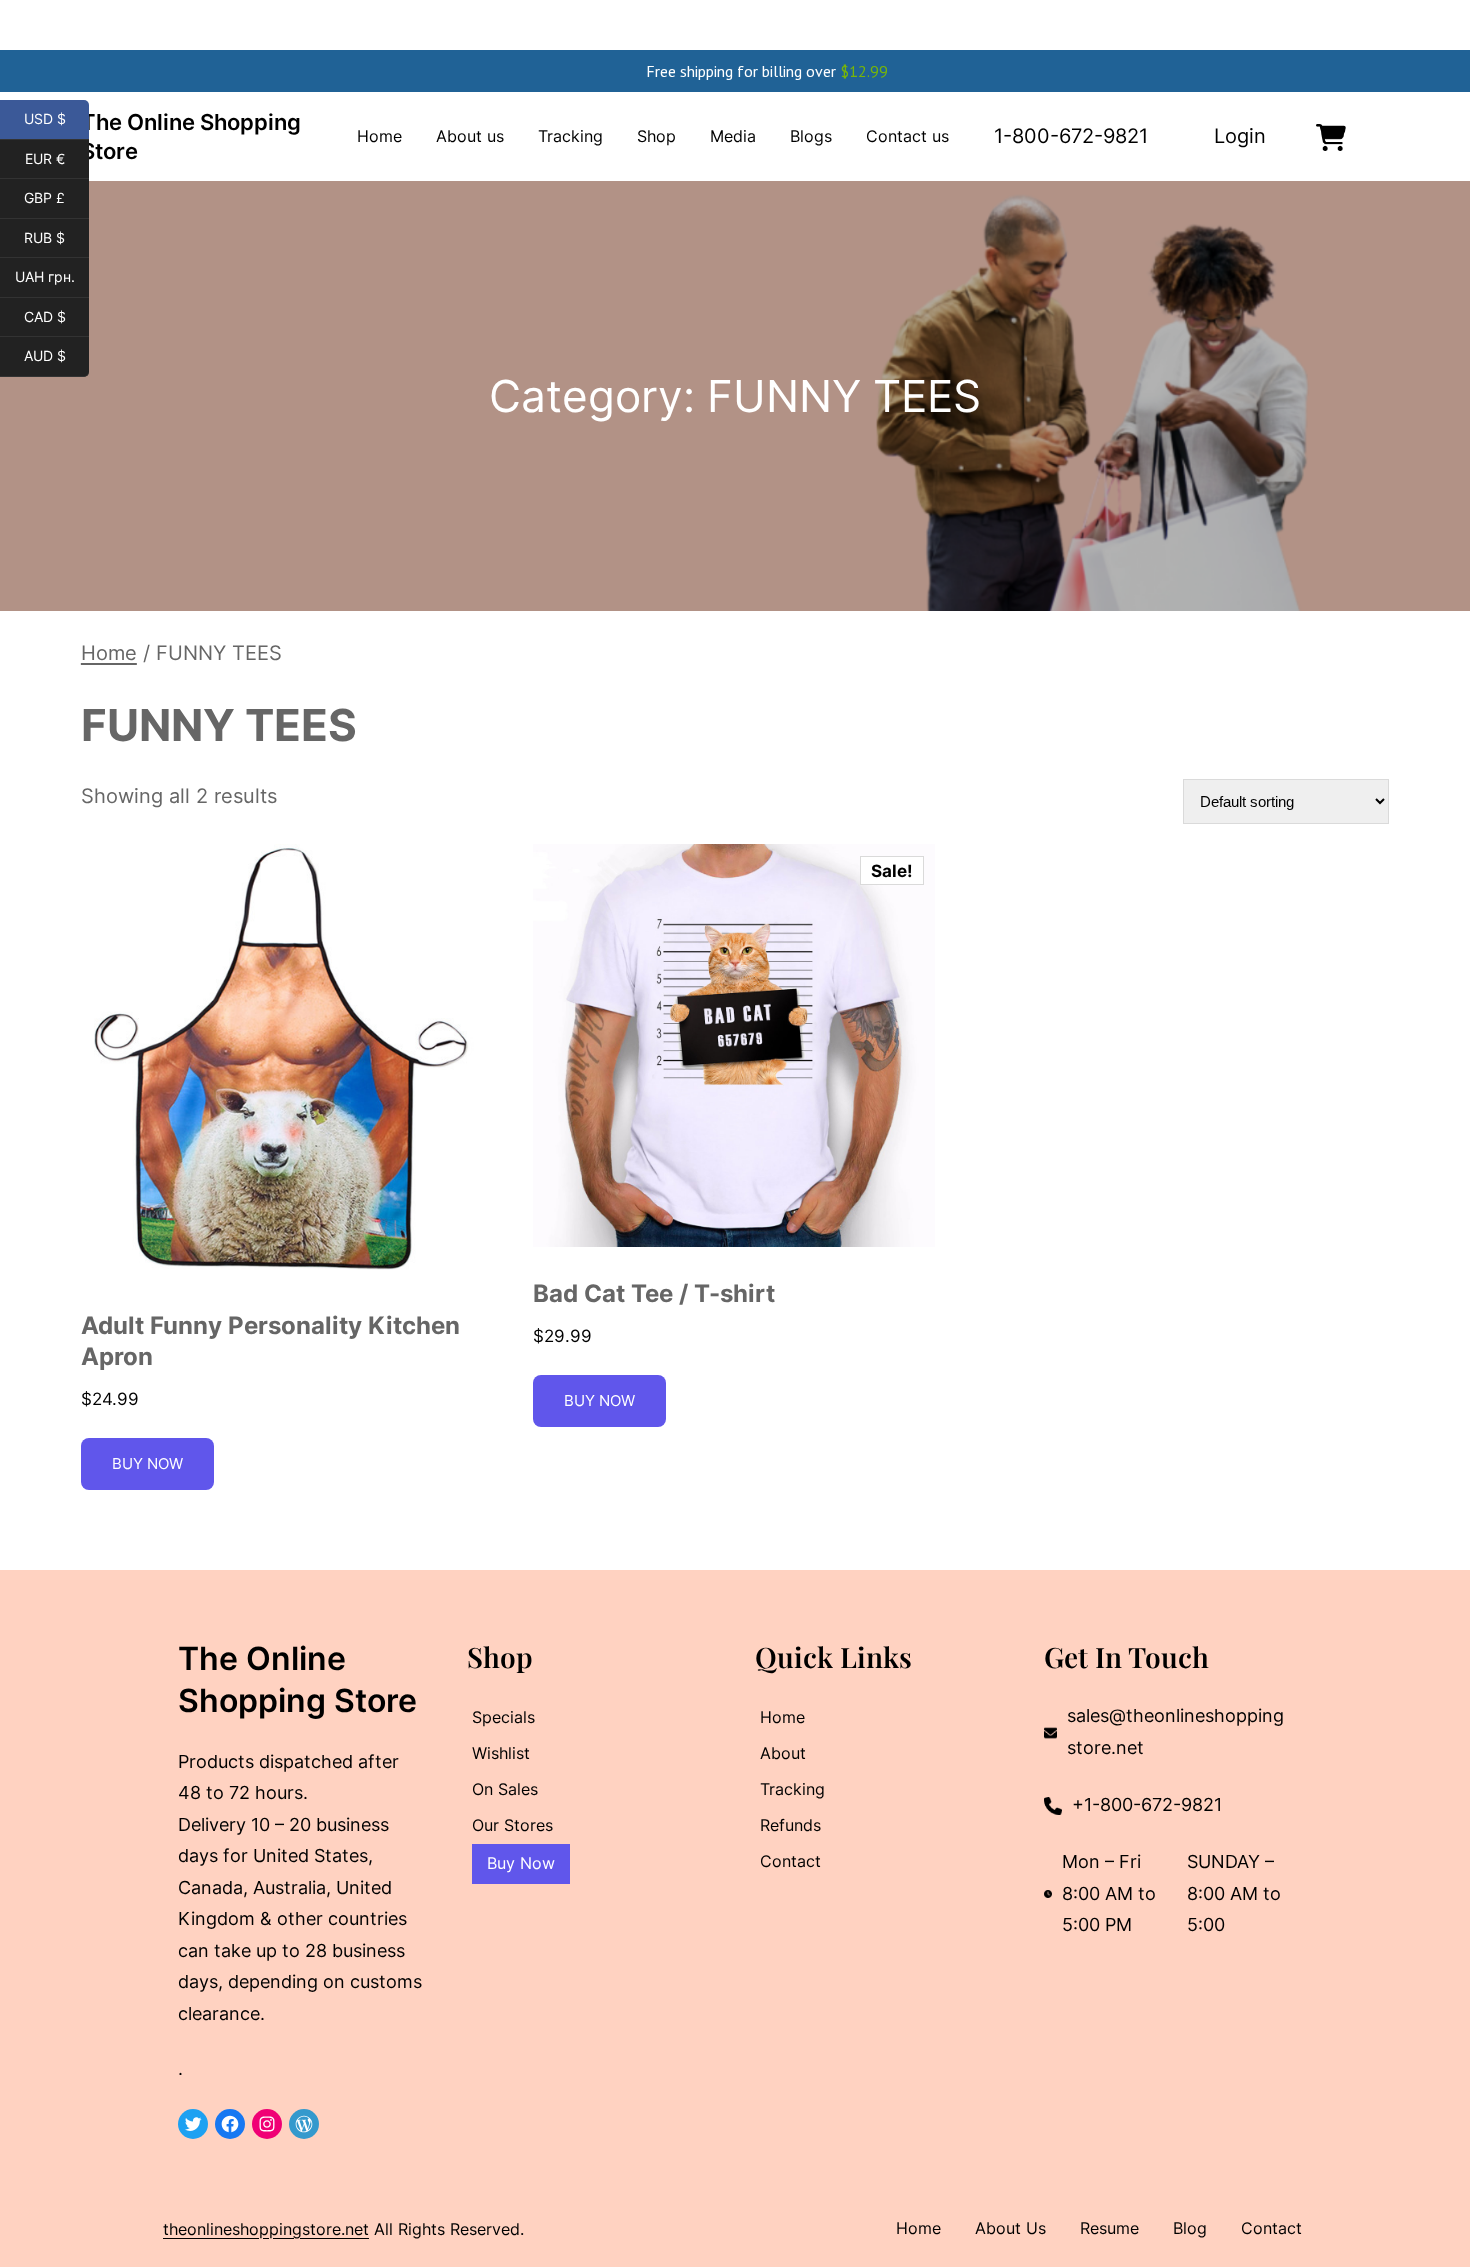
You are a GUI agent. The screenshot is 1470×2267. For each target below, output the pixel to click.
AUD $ (56, 356)
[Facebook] (230, 2124)
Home (109, 653)
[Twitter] (193, 2124)
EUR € (57, 159)
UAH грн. (52, 277)
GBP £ (56, 198)
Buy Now (147, 1463)
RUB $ (56, 238)
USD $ (56, 119)
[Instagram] (267, 2124)
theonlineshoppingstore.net (266, 2229)
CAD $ (56, 317)
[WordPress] (304, 2124)
